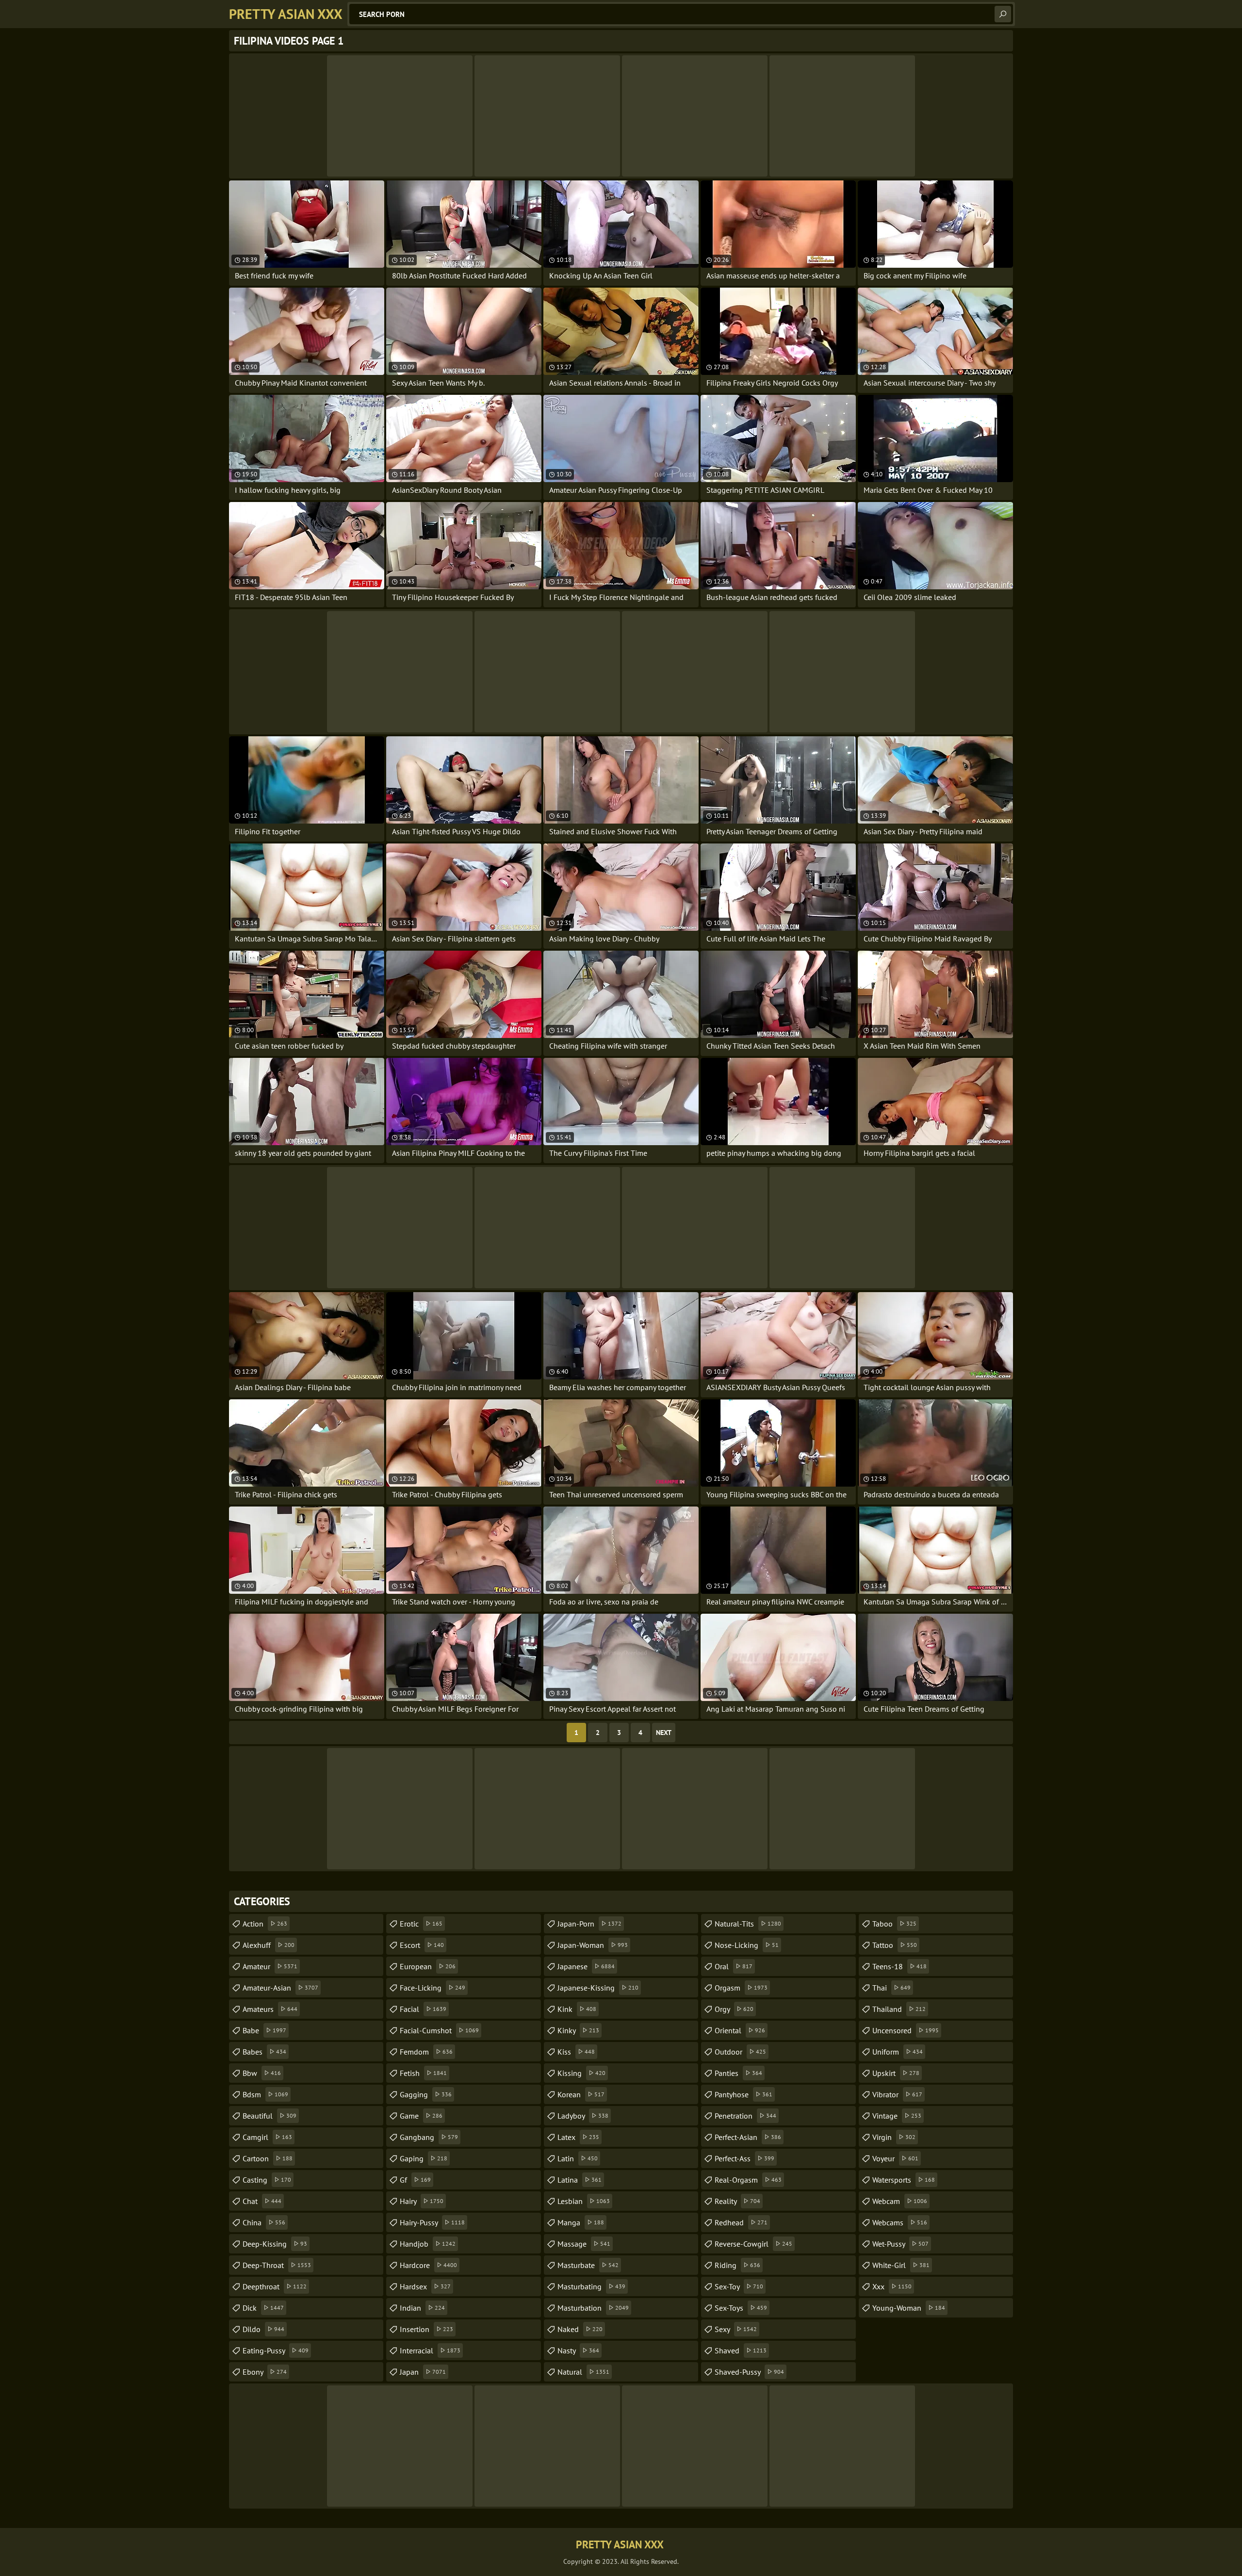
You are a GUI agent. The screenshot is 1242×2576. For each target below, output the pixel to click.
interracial (430, 2350)
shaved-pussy (749, 2372)
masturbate (588, 2265)
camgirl (267, 2137)
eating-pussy (276, 2350)
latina (580, 2180)
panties (738, 2073)
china (264, 2222)
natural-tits (748, 1924)
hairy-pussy (432, 2222)
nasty (578, 2350)
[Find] (1003, 14)
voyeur (895, 2158)
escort (422, 1945)
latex (578, 2137)
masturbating (591, 2286)
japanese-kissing (598, 1988)
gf (415, 2180)
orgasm (741, 1988)
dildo (263, 2329)
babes (264, 2052)
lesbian (584, 2201)
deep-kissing (275, 2244)
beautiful (270, 2116)
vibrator (897, 2094)
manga (581, 2222)
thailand (899, 2009)
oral (734, 1966)
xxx (892, 2286)
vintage (897, 2116)
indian (422, 2308)
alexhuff (269, 1945)
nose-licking (747, 1945)
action (265, 1924)
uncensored (906, 2030)
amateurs (270, 2009)
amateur (270, 1966)
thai (891, 1988)
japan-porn (589, 1924)
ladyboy (583, 2116)
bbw (262, 2073)
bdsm (265, 2094)
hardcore (428, 2265)
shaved (741, 2350)
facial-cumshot (439, 2030)
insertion (426, 2329)
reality (737, 2201)
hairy (422, 2201)
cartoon (268, 2158)
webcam (900, 2201)
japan (423, 2372)
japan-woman (593, 1945)
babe (264, 2030)
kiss (576, 2052)
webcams (900, 2222)
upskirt (896, 2073)
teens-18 (899, 1966)
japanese (586, 1966)
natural (583, 2372)
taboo (894, 1924)
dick (263, 2308)
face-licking (433, 1988)
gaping (424, 2158)
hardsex (425, 2286)
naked (580, 2329)
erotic (421, 1924)
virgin (894, 2137)
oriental (740, 2030)
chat (262, 2201)
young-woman (909, 2308)
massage (584, 2244)
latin (578, 2158)
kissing (581, 2073)
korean (581, 2094)
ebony (265, 2372)
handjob (428, 2244)
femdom (426, 2052)
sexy (736, 2329)
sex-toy (739, 2286)
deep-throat (277, 2265)
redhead (741, 2222)
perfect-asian (748, 2137)
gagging (426, 2094)
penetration (745, 2116)
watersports (904, 2180)
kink (577, 2009)
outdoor (740, 2052)
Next (664, 1733)
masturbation (593, 2308)
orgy (734, 2009)
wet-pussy (900, 2244)
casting (267, 2180)
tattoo (895, 1945)
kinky (578, 2030)
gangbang (429, 2137)
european (428, 1966)
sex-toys (741, 2308)
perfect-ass (744, 2158)
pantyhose (744, 2094)
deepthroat (275, 2286)
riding (737, 2265)
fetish (423, 2073)
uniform (898, 2052)
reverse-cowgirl (753, 2244)
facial (423, 2009)
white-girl (901, 2265)
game (421, 2116)
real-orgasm (748, 2180)
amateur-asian (280, 1988)
